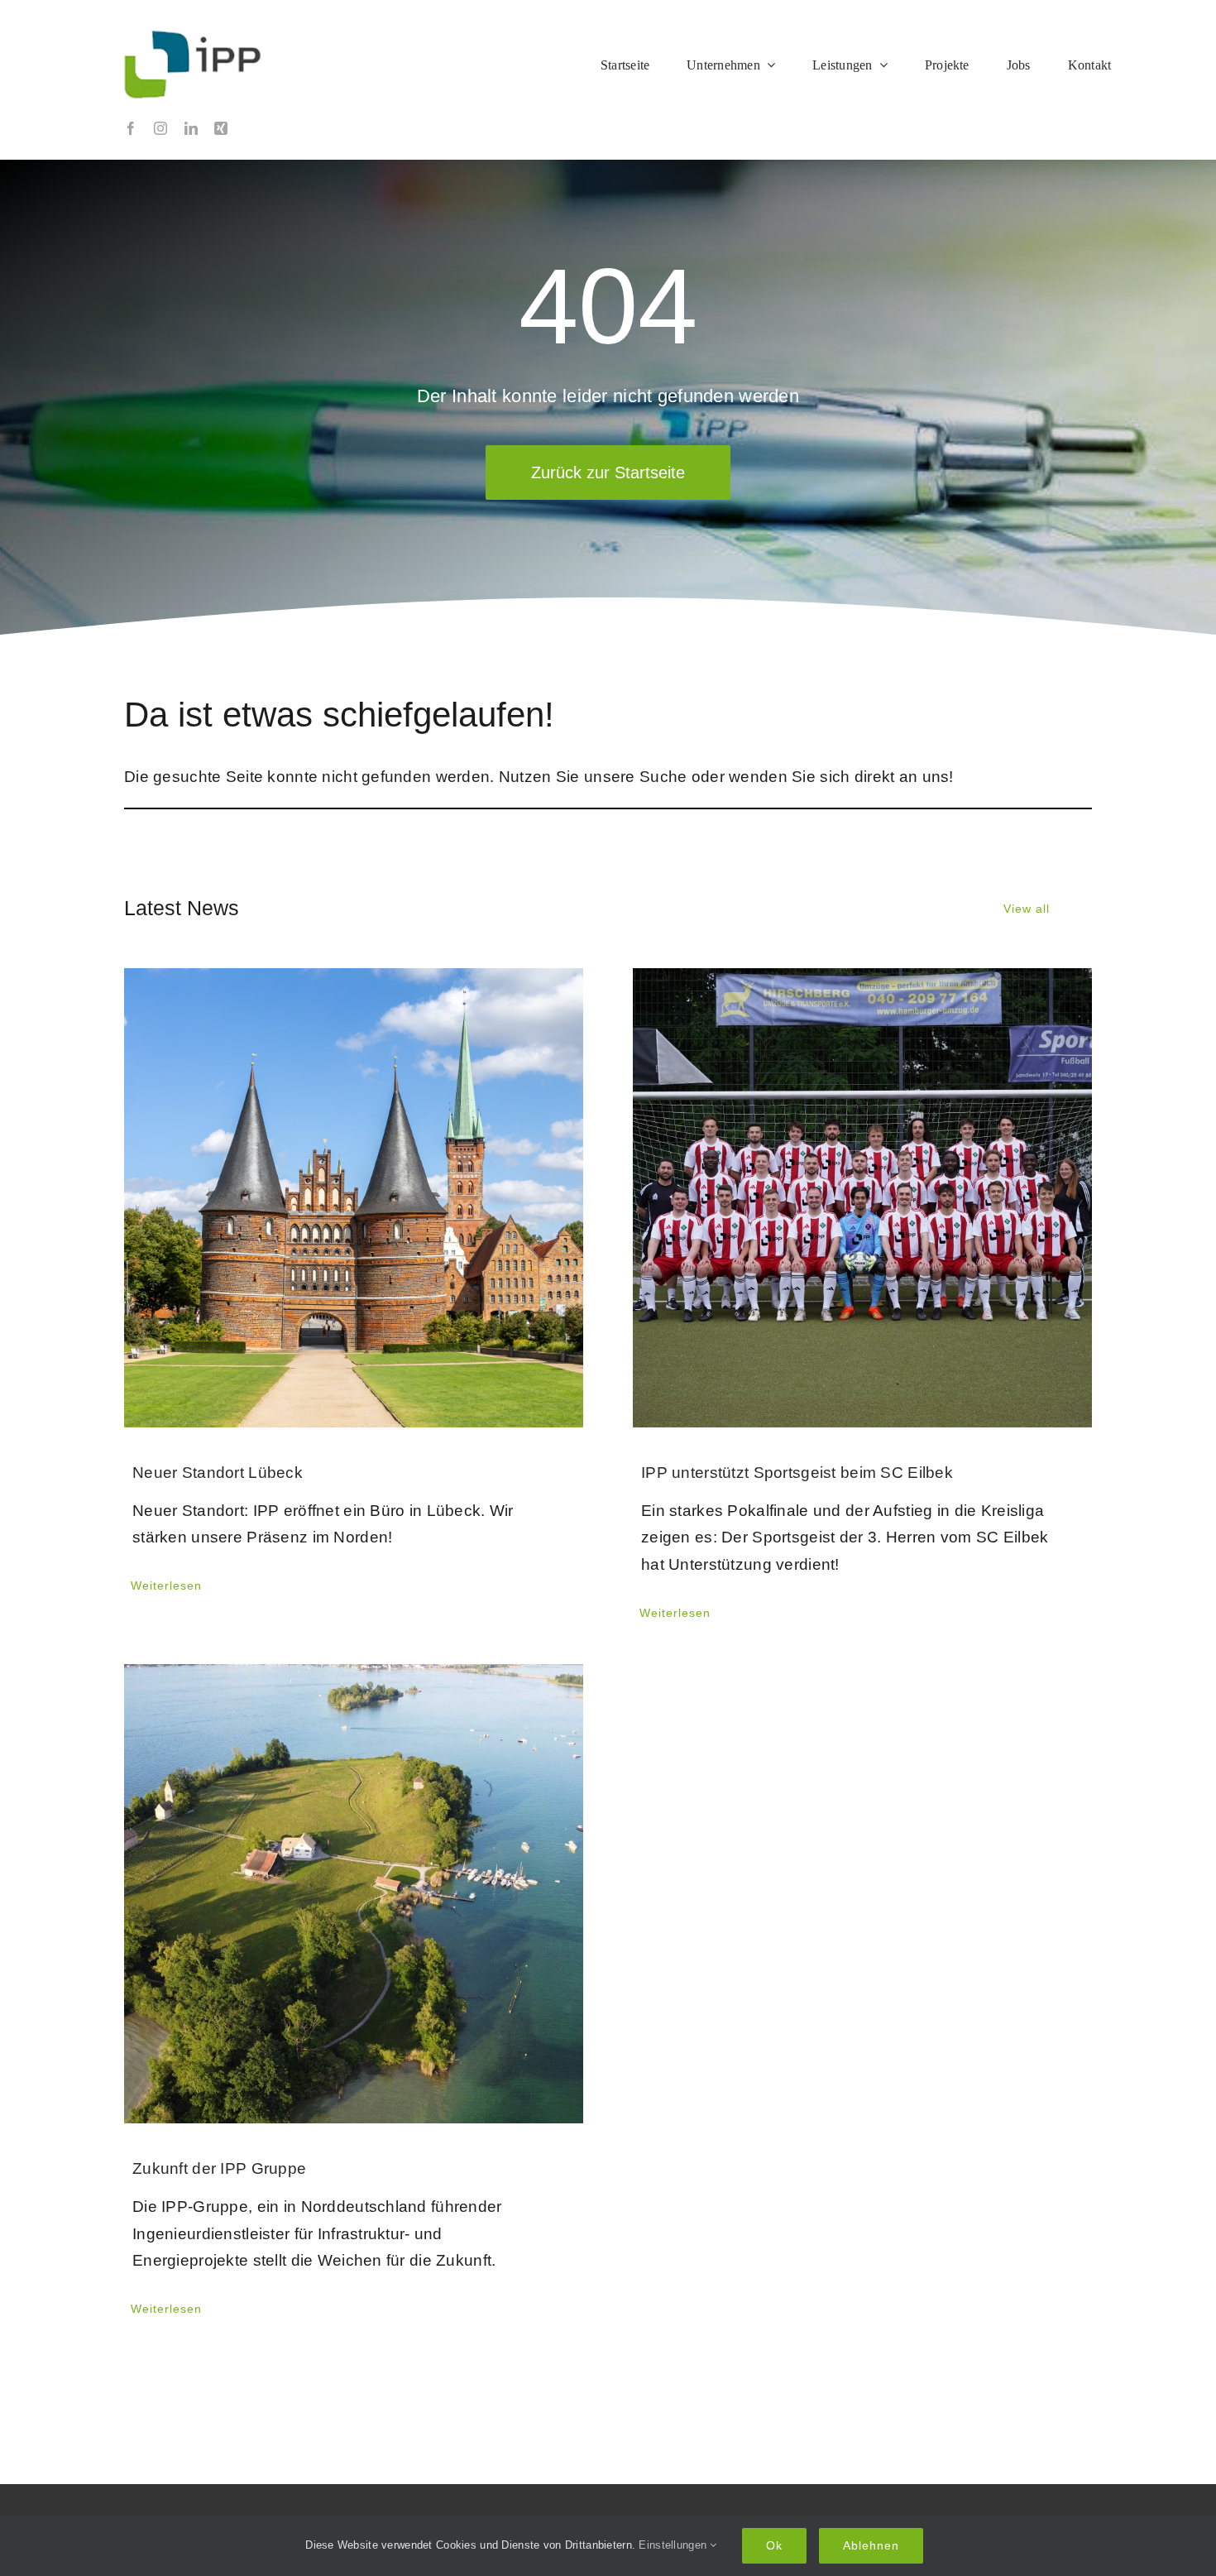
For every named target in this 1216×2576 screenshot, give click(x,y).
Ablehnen (871, 2545)
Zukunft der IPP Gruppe (219, 2168)
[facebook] (131, 128)
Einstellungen (674, 2545)
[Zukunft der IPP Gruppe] (354, 1894)
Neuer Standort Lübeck (218, 1473)
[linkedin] (191, 128)
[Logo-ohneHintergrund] (192, 38)
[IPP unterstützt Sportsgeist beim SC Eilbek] (862, 1198)
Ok (774, 2545)
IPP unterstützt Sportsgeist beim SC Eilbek (797, 1473)
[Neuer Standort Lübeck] (354, 1198)
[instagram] (160, 128)
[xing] (221, 128)
